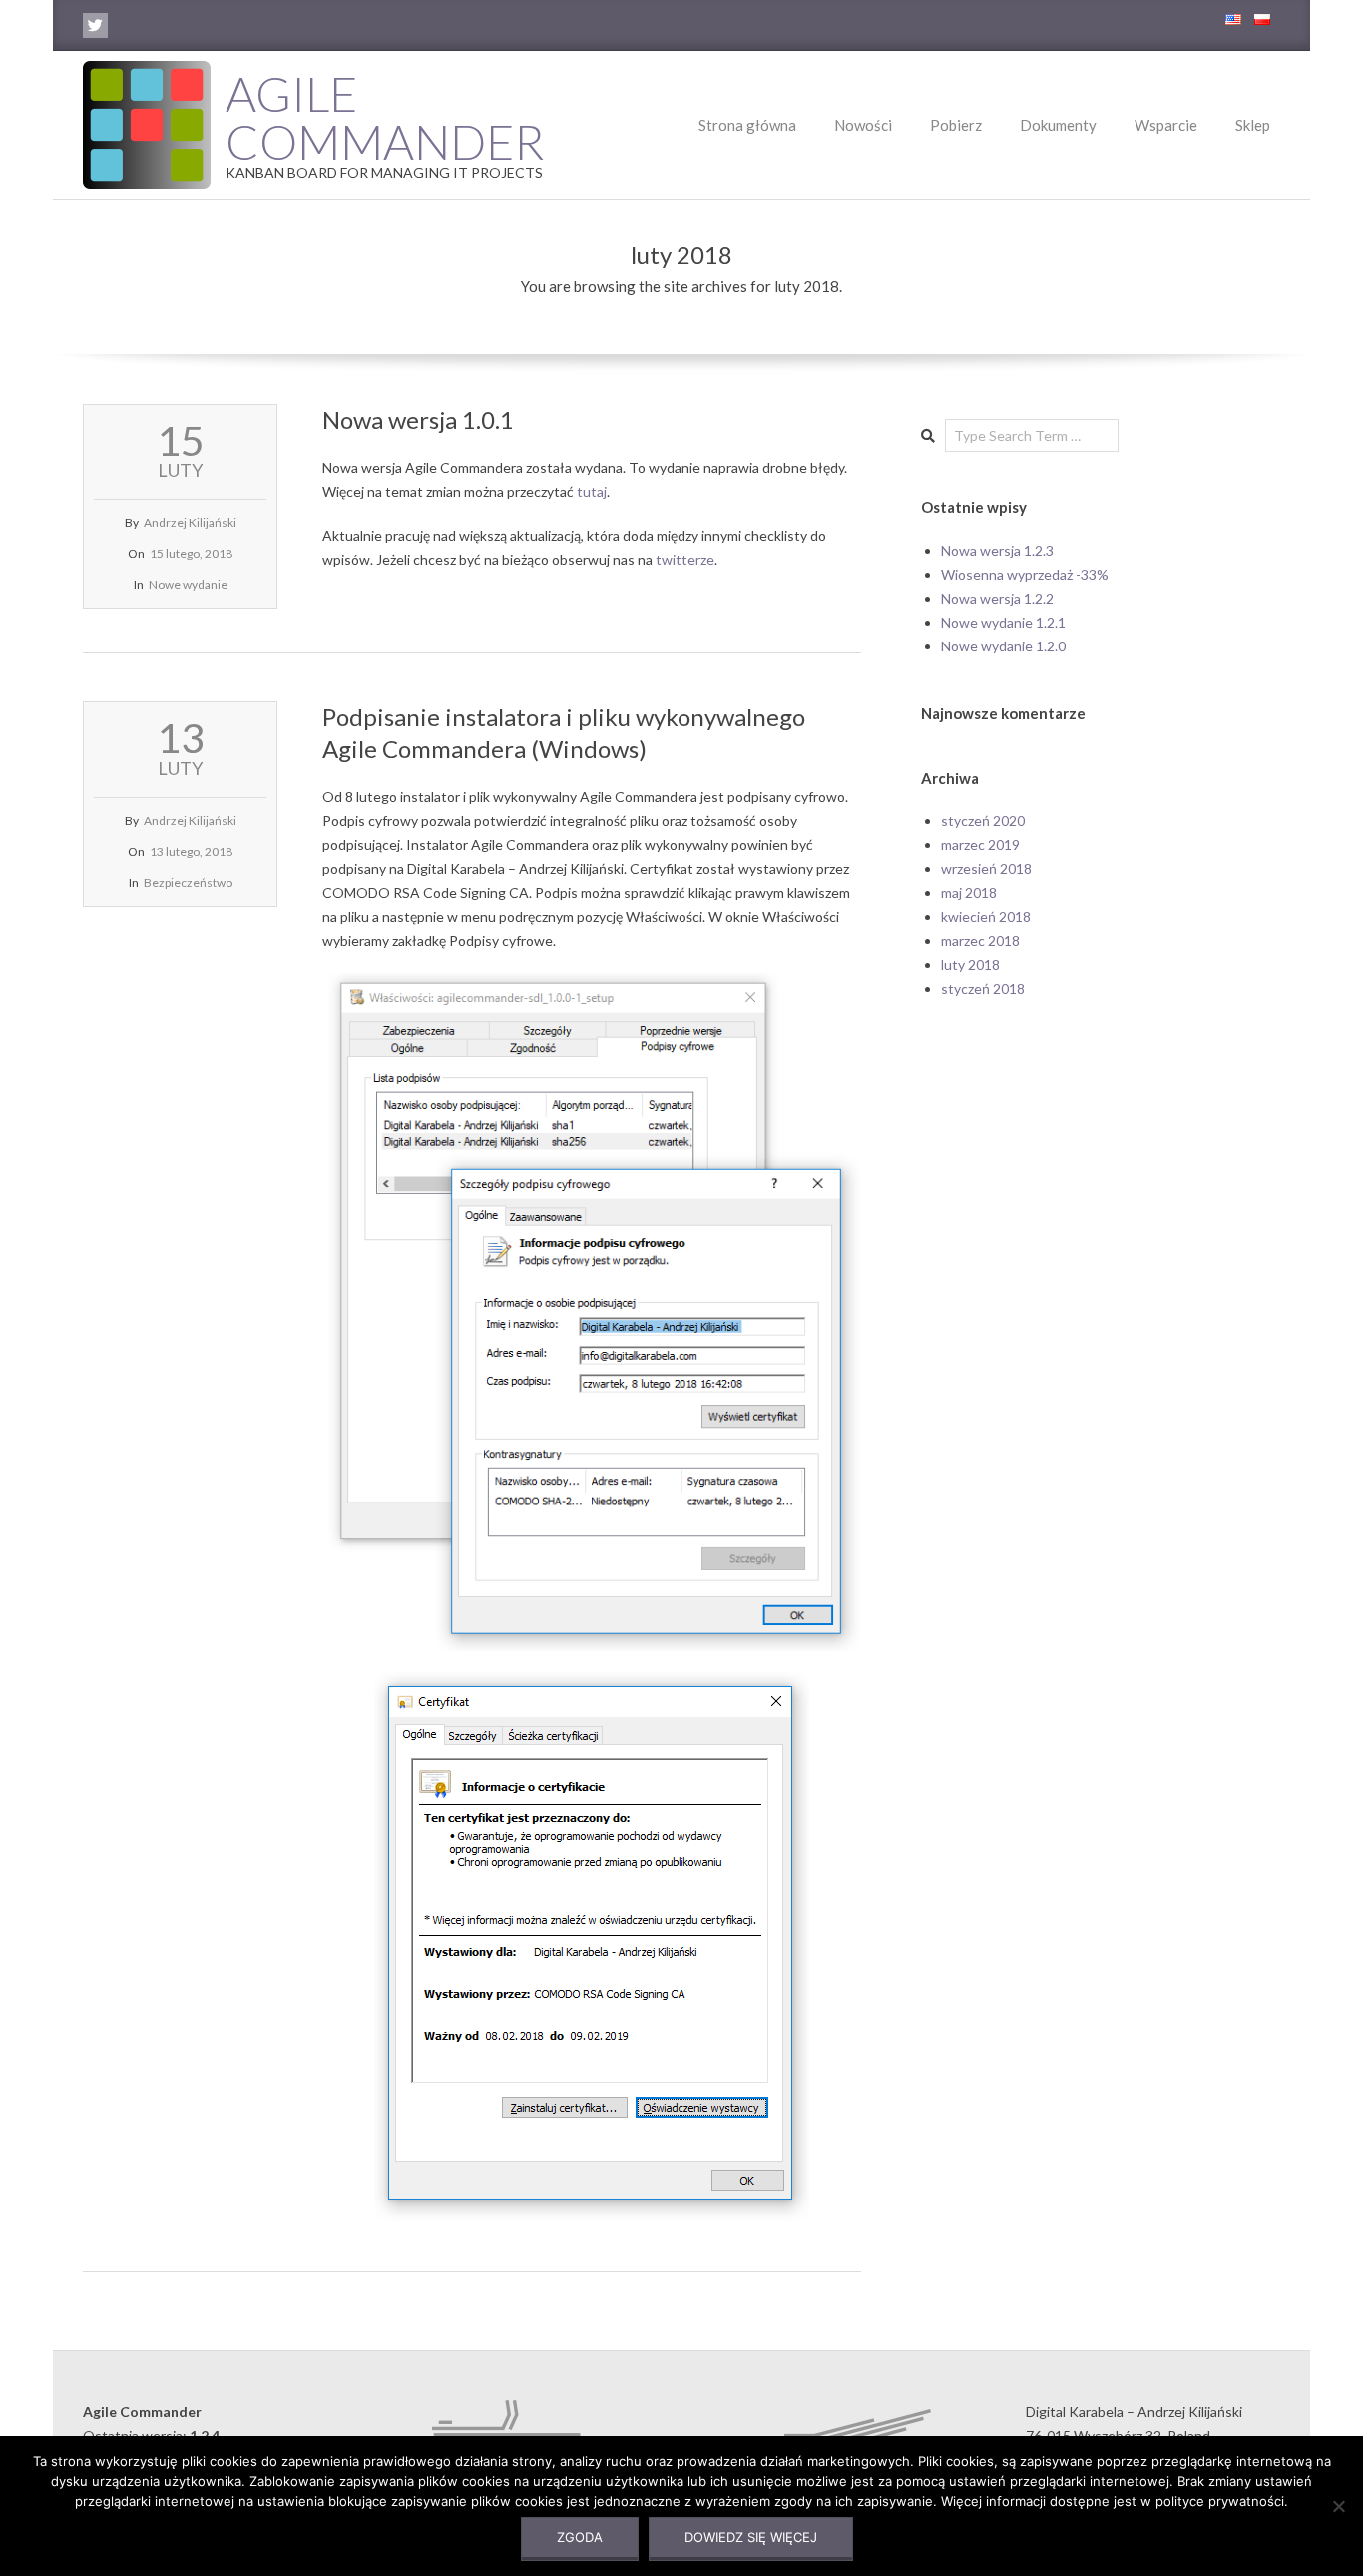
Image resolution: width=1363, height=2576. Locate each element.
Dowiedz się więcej (751, 2537)
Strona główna (747, 125)
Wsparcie (1166, 125)
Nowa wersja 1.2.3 (997, 550)
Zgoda (580, 2537)
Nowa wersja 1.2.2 (997, 598)
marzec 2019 (980, 845)
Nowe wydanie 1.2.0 (1003, 646)
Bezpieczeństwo (188, 882)
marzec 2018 (980, 940)
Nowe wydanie (188, 584)
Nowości (863, 125)
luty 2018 (970, 964)
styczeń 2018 (983, 988)
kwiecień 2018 (986, 916)
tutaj (592, 491)
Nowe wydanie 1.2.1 (1003, 622)
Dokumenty (1058, 125)
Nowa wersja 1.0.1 (418, 420)
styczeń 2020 (983, 821)
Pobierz (956, 125)
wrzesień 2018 (986, 868)
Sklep (1253, 125)
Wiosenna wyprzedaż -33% (1025, 574)
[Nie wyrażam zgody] (1338, 2506)
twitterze (685, 559)
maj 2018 (969, 892)
